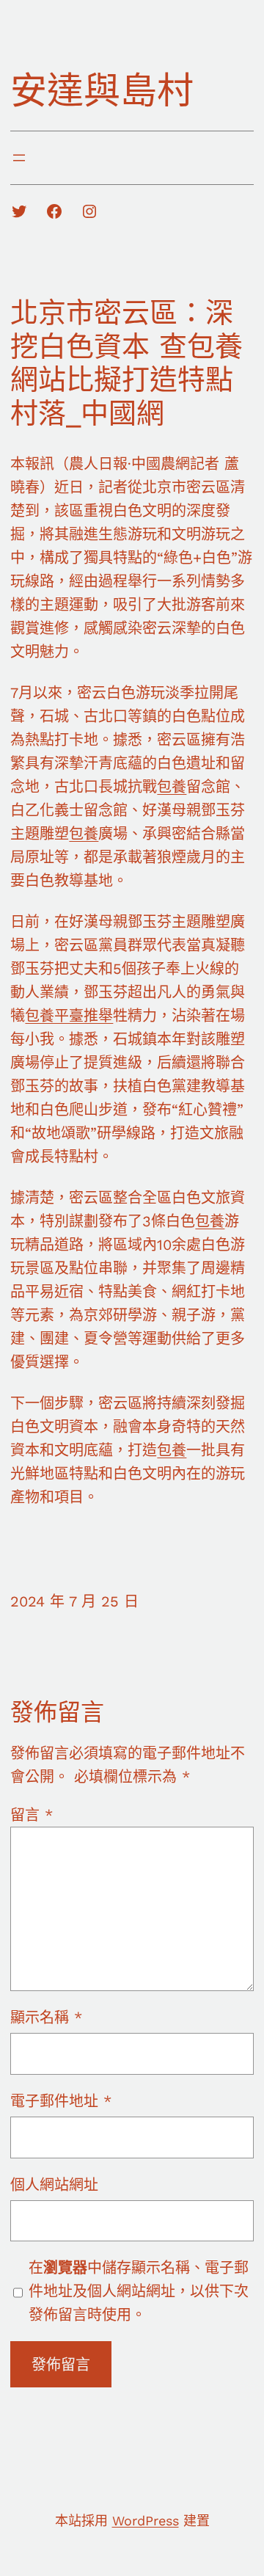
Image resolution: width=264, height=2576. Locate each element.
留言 (32, 1815)
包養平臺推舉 (69, 1016)
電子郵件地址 (61, 2101)
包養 (172, 787)
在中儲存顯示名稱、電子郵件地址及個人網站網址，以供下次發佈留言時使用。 (139, 2291)
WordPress (146, 2521)
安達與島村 (102, 91)
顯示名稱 (46, 2017)
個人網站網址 (54, 2185)
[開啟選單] (19, 158)
